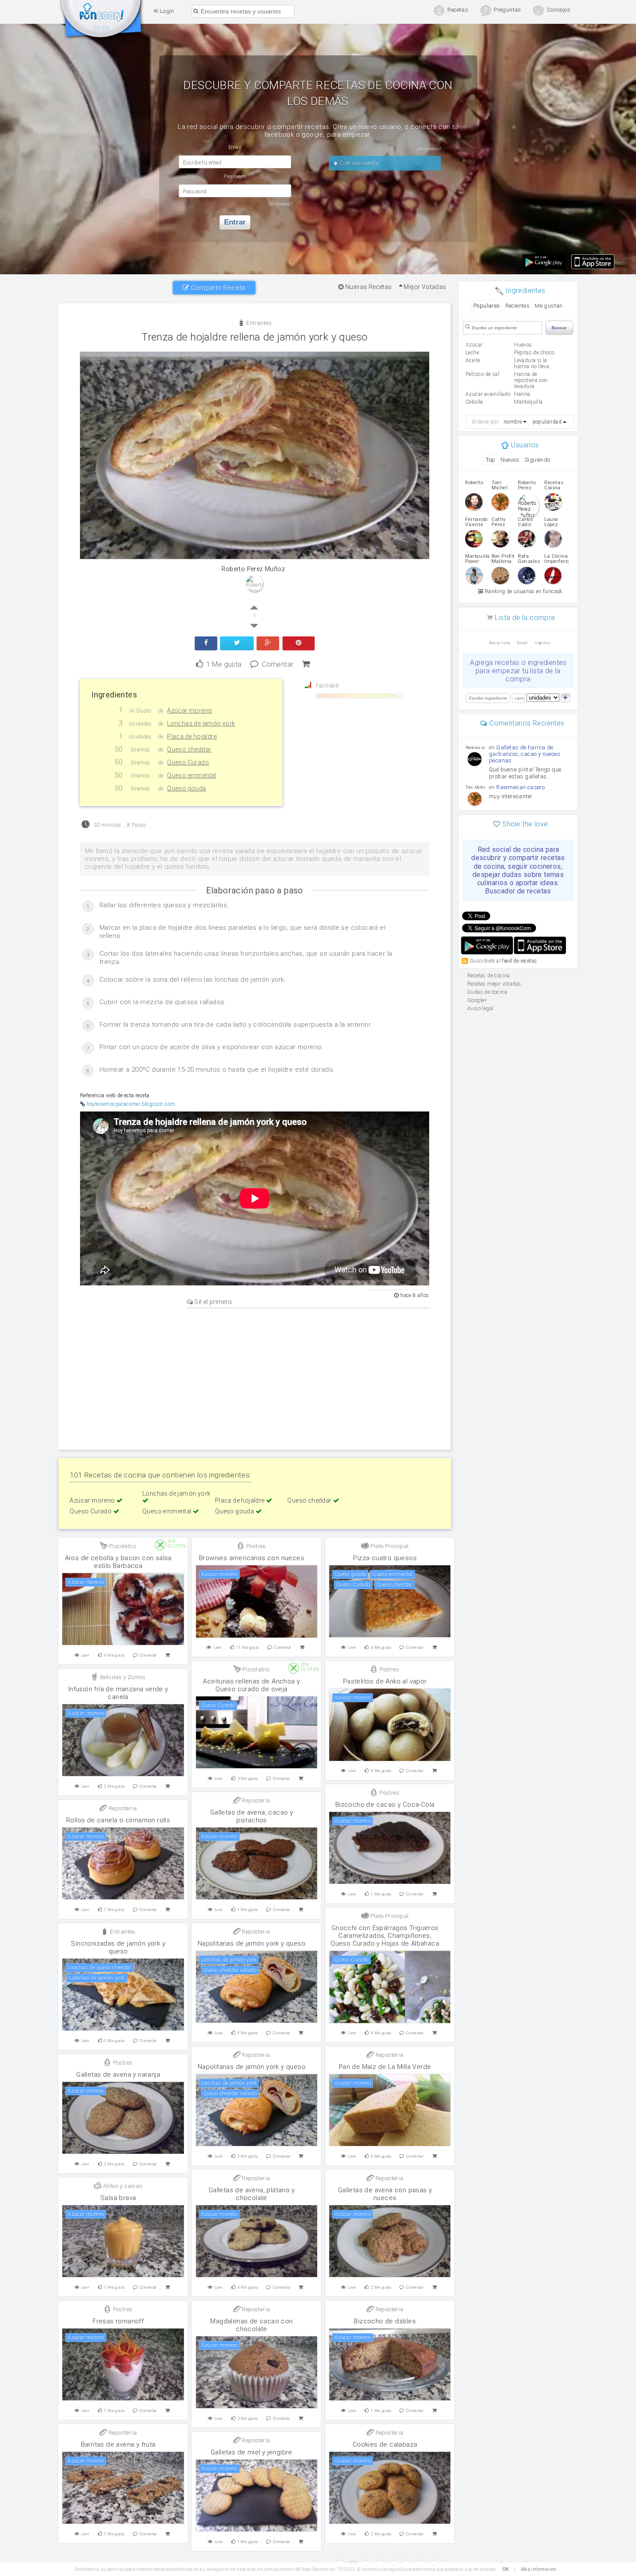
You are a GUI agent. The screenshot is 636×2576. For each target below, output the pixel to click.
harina (522, 394)
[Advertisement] (255, 1378)
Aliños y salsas (122, 2186)
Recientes (518, 306)
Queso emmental (168, 1511)
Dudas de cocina (487, 992)
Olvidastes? (280, 204)
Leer (86, 1655)
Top (490, 460)
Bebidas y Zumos (122, 1677)
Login (166, 11)
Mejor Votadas (424, 287)
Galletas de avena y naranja (118, 2075)
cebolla (474, 402)
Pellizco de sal (482, 374)
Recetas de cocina (102, 21)
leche (472, 353)
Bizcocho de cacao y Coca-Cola (385, 1805)
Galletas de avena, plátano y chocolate (252, 2194)
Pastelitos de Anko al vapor (385, 1681)
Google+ (477, 1000)
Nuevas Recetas (368, 287)
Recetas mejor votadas (494, 984)
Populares (487, 306)
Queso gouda (235, 1511)
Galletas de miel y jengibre (252, 2452)
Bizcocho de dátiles (385, 2321)
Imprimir (543, 643)
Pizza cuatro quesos (385, 1558)
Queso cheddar (310, 1500)
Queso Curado (91, 1511)
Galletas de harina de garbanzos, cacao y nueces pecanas (525, 754)
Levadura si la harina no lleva (532, 363)
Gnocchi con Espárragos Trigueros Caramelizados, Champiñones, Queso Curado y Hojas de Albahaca (385, 1936)
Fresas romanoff (118, 2321)
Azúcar (474, 345)
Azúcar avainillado (488, 394)
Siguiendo (537, 460)
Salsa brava (118, 2198)
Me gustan (549, 306)
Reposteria (255, 1800)
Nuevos (510, 460)
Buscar (559, 328)
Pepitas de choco (534, 353)
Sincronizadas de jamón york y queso (118, 1947)
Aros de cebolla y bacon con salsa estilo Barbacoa (118, 1562)
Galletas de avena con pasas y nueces (385, 2194)
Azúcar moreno (93, 1500)
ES (97, 28)
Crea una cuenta (358, 163)
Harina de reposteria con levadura (531, 380)
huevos (523, 345)
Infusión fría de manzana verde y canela (118, 1693)
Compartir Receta (217, 288)
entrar (235, 222)
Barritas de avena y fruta (118, 2444)
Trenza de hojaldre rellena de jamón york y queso (254, 337)
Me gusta (224, 663)
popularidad (547, 422)
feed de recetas (519, 961)
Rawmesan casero (520, 787)
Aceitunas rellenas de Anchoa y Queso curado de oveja (251, 1685)
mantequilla (528, 402)
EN (106, 28)
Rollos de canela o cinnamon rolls (118, 1820)
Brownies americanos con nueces (252, 1558)
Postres (255, 1546)
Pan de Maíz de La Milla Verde (385, 2067)
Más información (539, 2569)
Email (522, 643)
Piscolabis (122, 1546)
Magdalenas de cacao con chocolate (251, 2325)
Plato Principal (389, 1546)
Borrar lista (499, 643)
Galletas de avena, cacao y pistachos (252, 1816)
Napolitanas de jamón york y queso (252, 1943)
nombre (513, 422)
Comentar (278, 663)
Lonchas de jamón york (176, 1494)
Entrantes (258, 323)
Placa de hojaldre (241, 1500)
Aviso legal (480, 1009)
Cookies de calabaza (385, 2444)
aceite (473, 360)
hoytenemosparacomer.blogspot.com (131, 1104)
